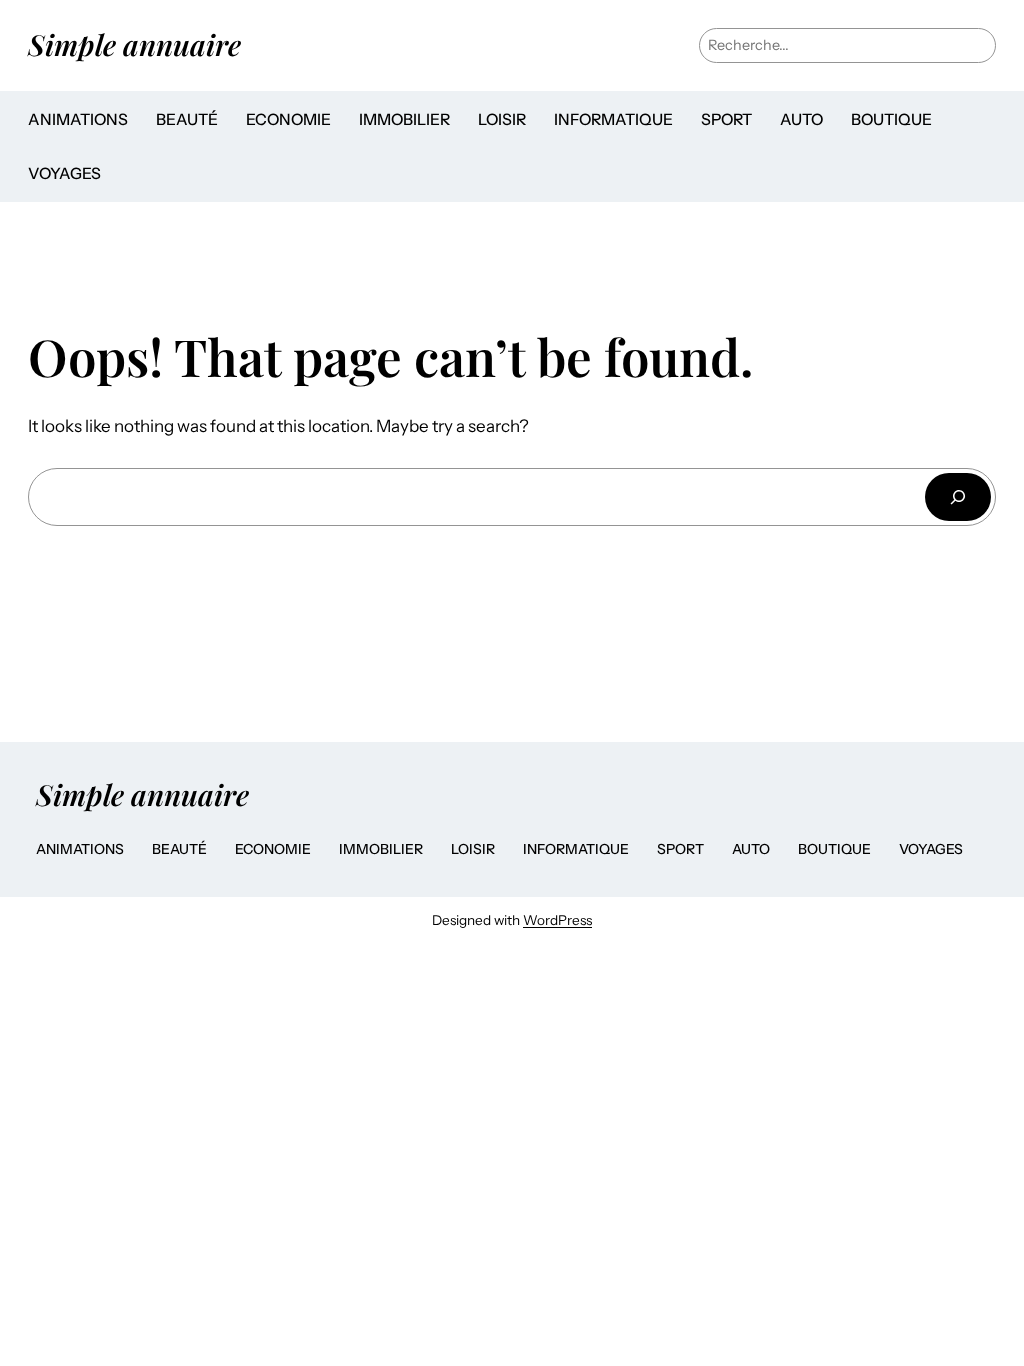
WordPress (557, 920)
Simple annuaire (134, 44)
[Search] (958, 496)
